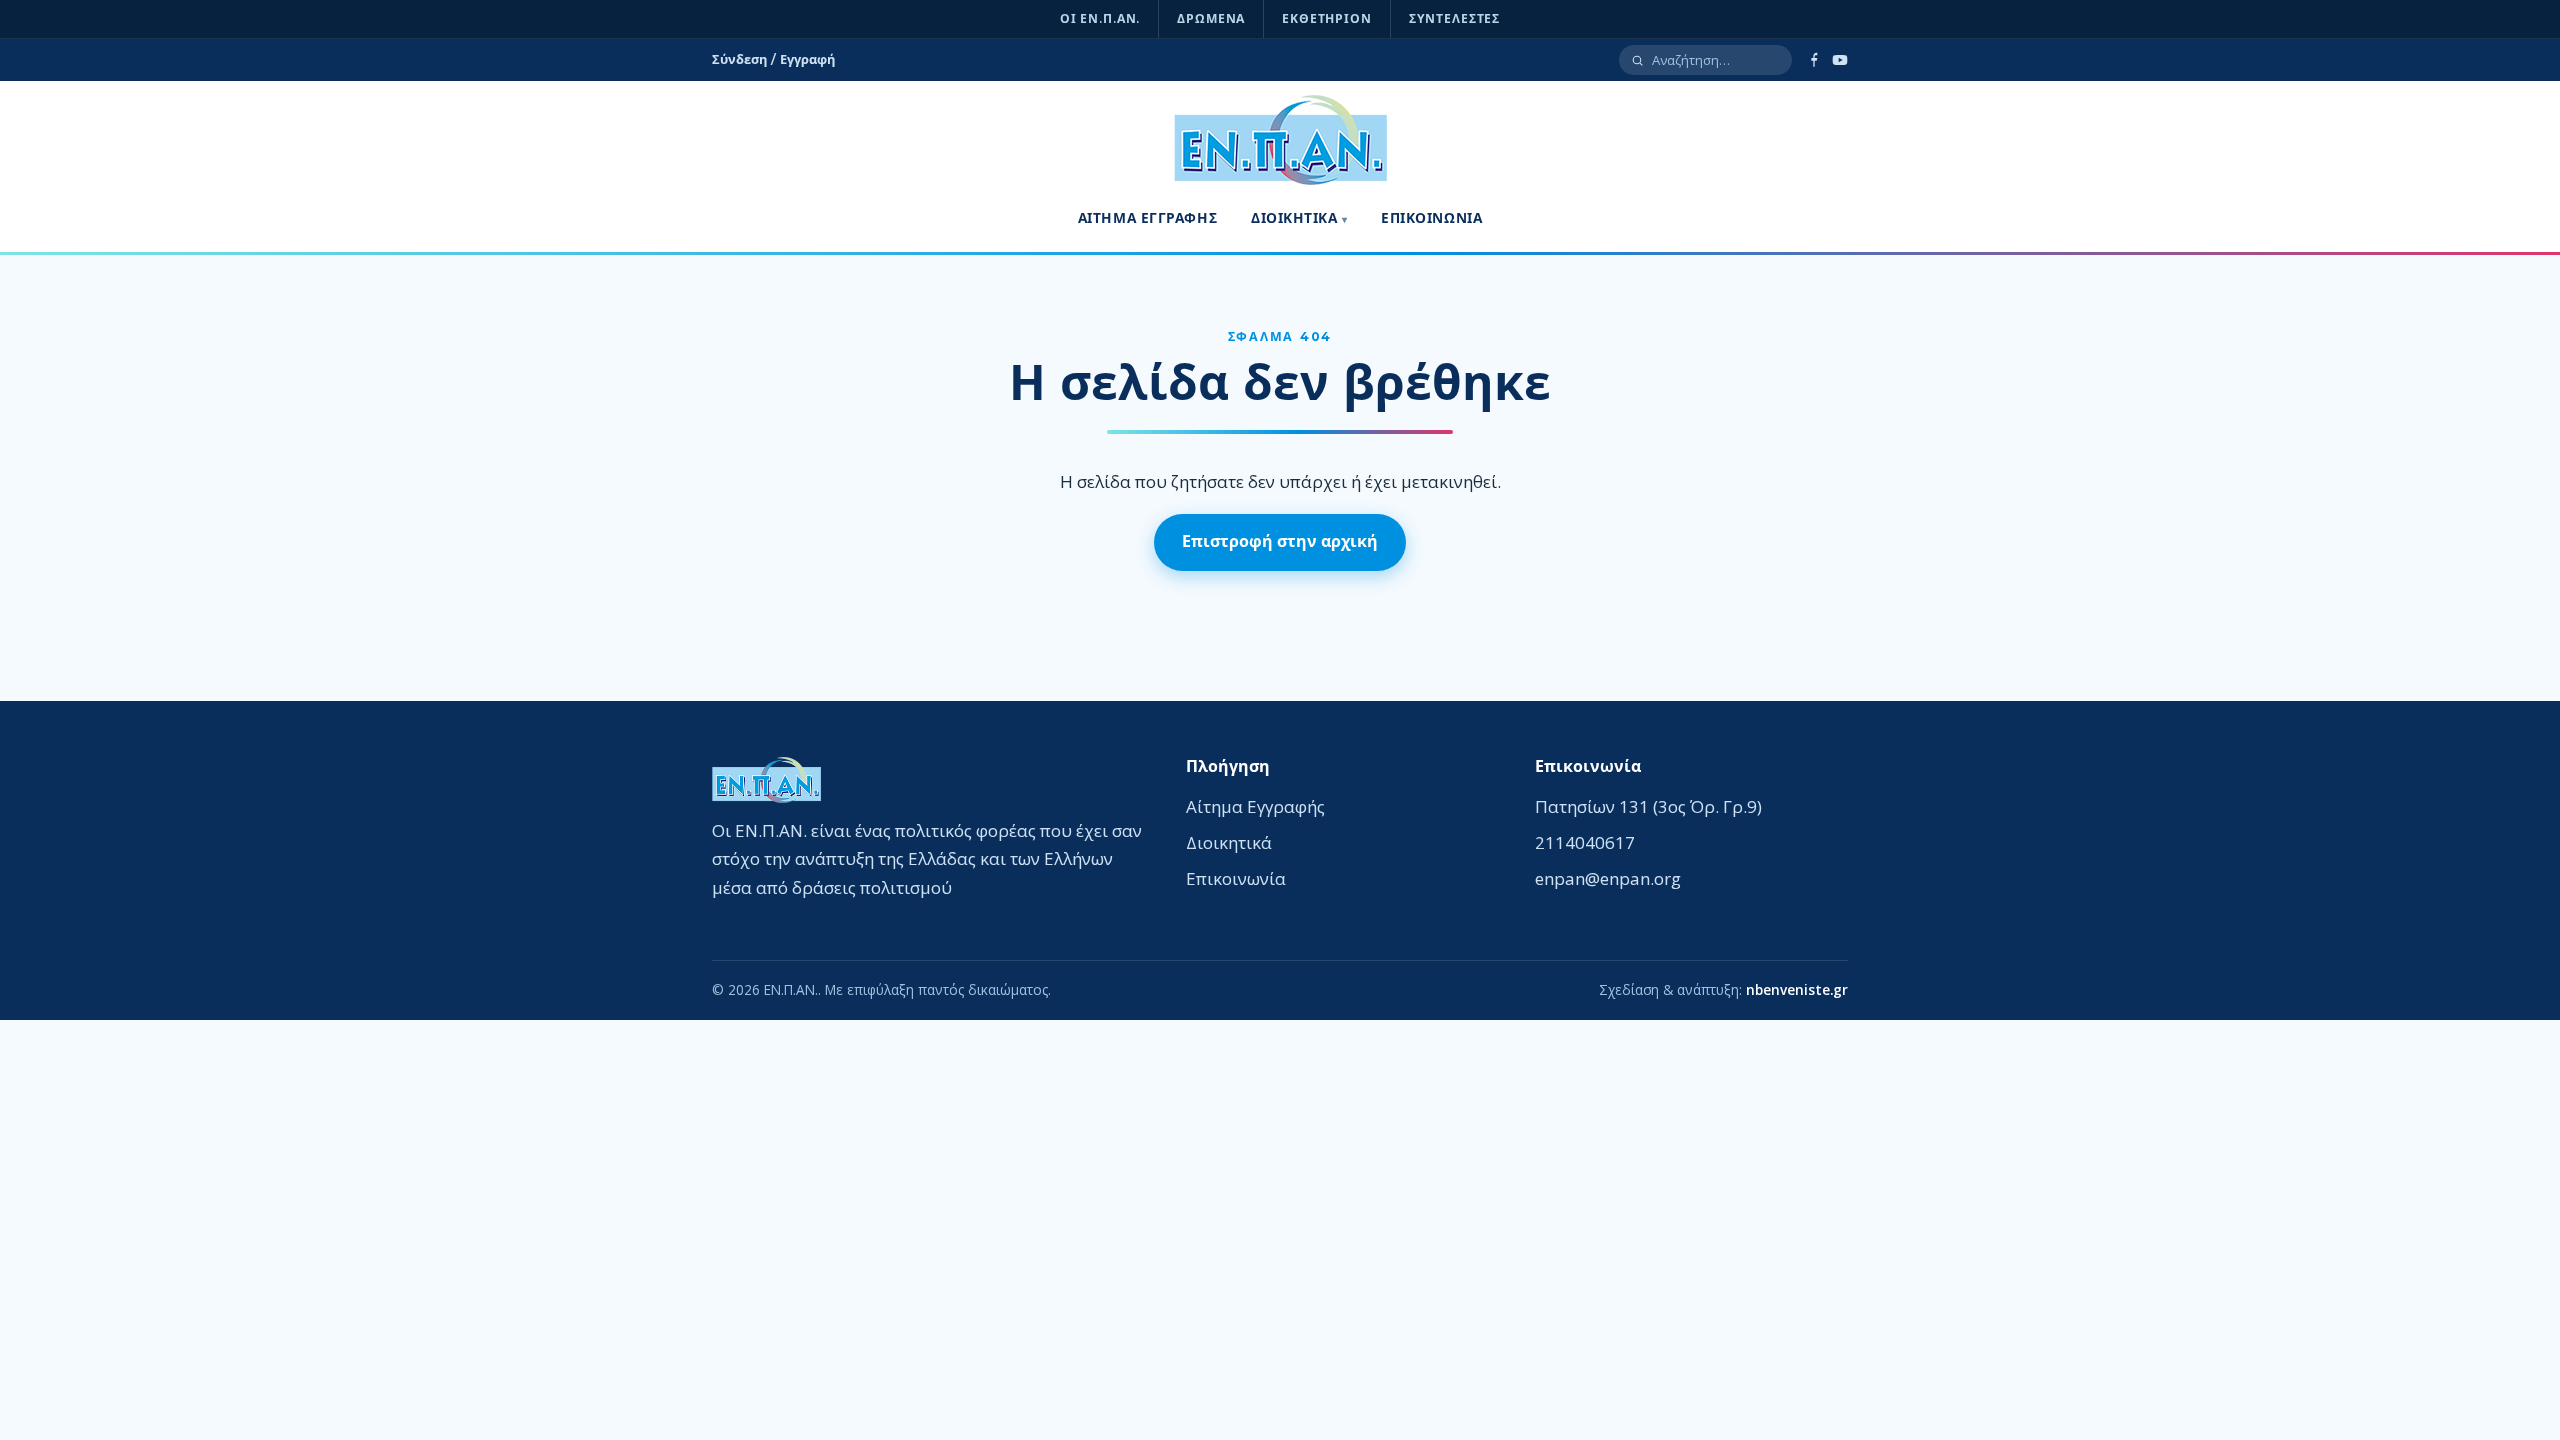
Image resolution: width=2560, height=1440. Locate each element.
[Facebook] (1814, 60)
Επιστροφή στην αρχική (1280, 541)
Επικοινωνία (1431, 218)
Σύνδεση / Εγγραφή (773, 59)
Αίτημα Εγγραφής (1147, 218)
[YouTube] (1840, 60)
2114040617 (1585, 842)
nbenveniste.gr (1797, 989)
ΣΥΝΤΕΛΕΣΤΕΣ (1454, 18)
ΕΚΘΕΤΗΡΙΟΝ (1327, 18)
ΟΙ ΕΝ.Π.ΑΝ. (1100, 18)
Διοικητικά (1294, 218)
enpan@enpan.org (1608, 878)
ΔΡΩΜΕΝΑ (1211, 18)
